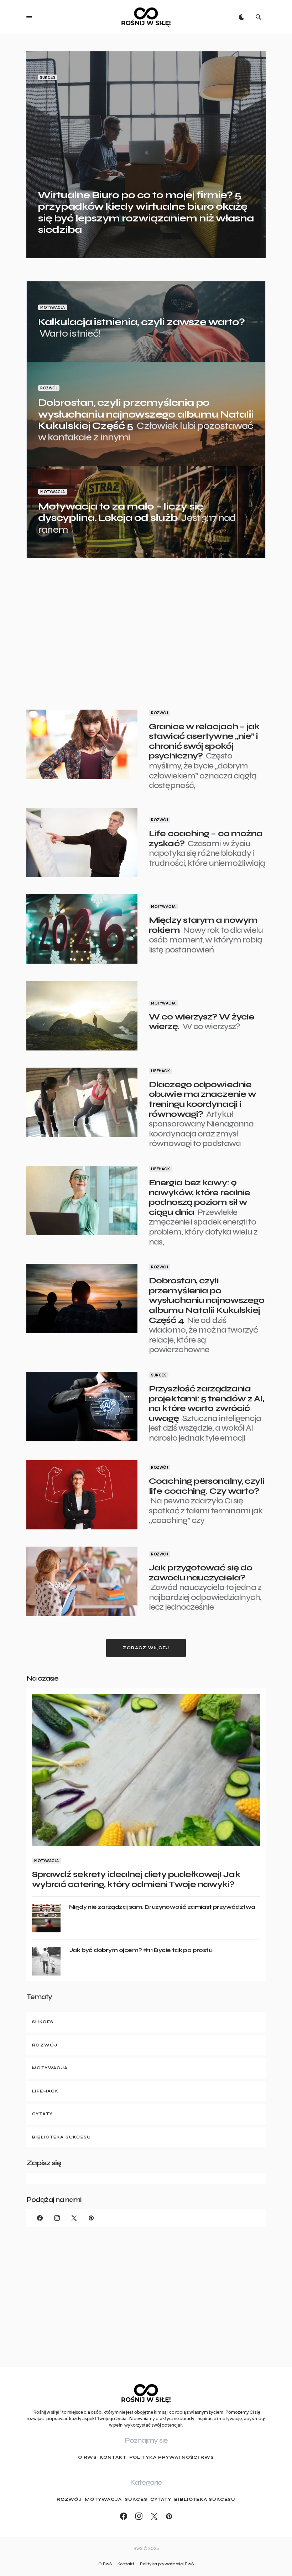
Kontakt (113, 2457)
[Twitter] (74, 2218)
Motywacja (53, 307)
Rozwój (49, 388)
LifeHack (160, 1071)
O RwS (88, 2457)
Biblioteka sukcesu (205, 2499)
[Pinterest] (91, 2218)
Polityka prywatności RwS (172, 2457)
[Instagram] (57, 2218)
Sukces (48, 77)
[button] (29, 17)
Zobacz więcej (146, 1648)
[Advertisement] (146, 625)
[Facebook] (40, 2218)
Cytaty (161, 2499)
